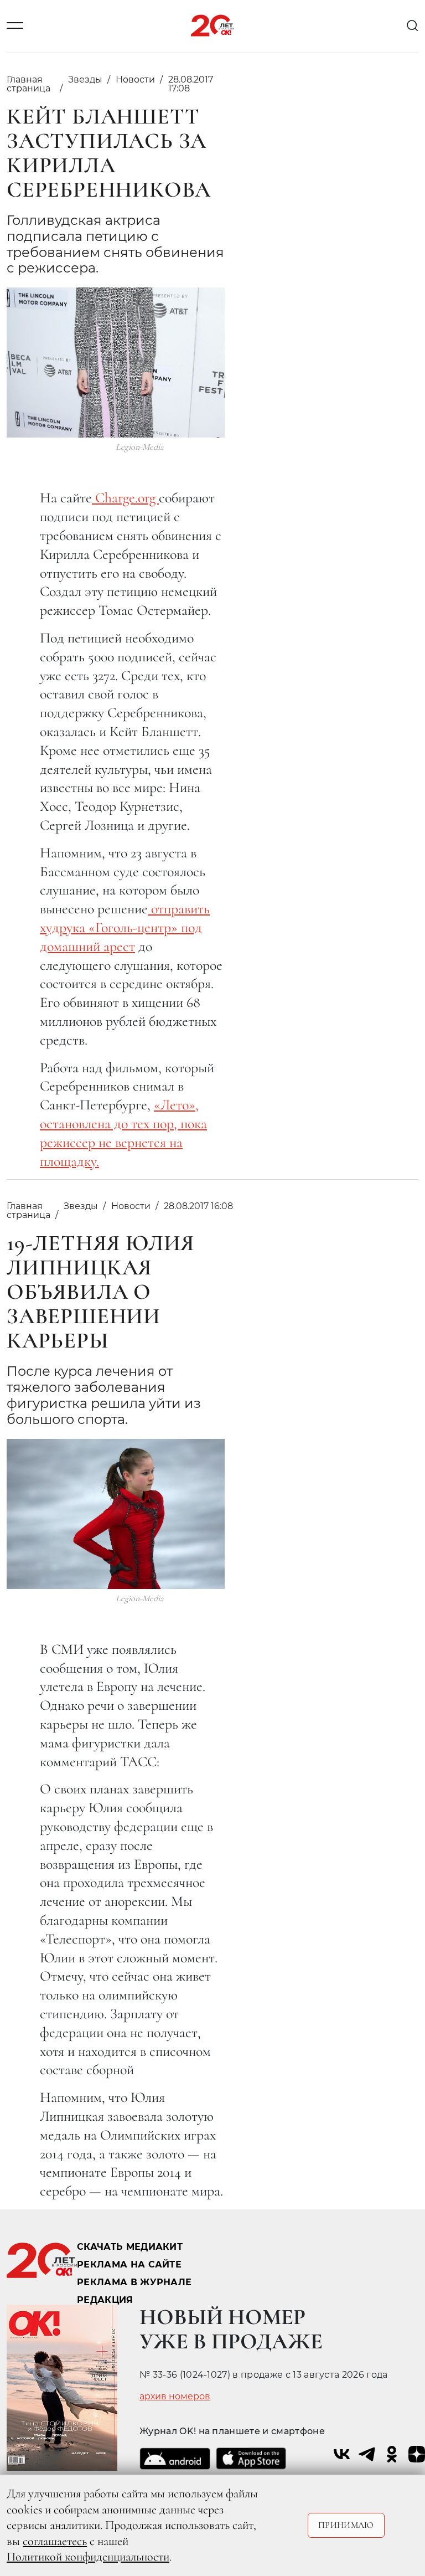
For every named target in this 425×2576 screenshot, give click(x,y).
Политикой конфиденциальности (88, 2557)
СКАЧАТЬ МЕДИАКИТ (130, 2247)
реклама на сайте (129, 2264)
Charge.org (125, 498)
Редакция (105, 2300)
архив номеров (175, 2397)
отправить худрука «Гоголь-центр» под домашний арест (125, 927)
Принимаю (346, 2525)
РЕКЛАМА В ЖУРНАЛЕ (134, 2282)
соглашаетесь (55, 2541)
